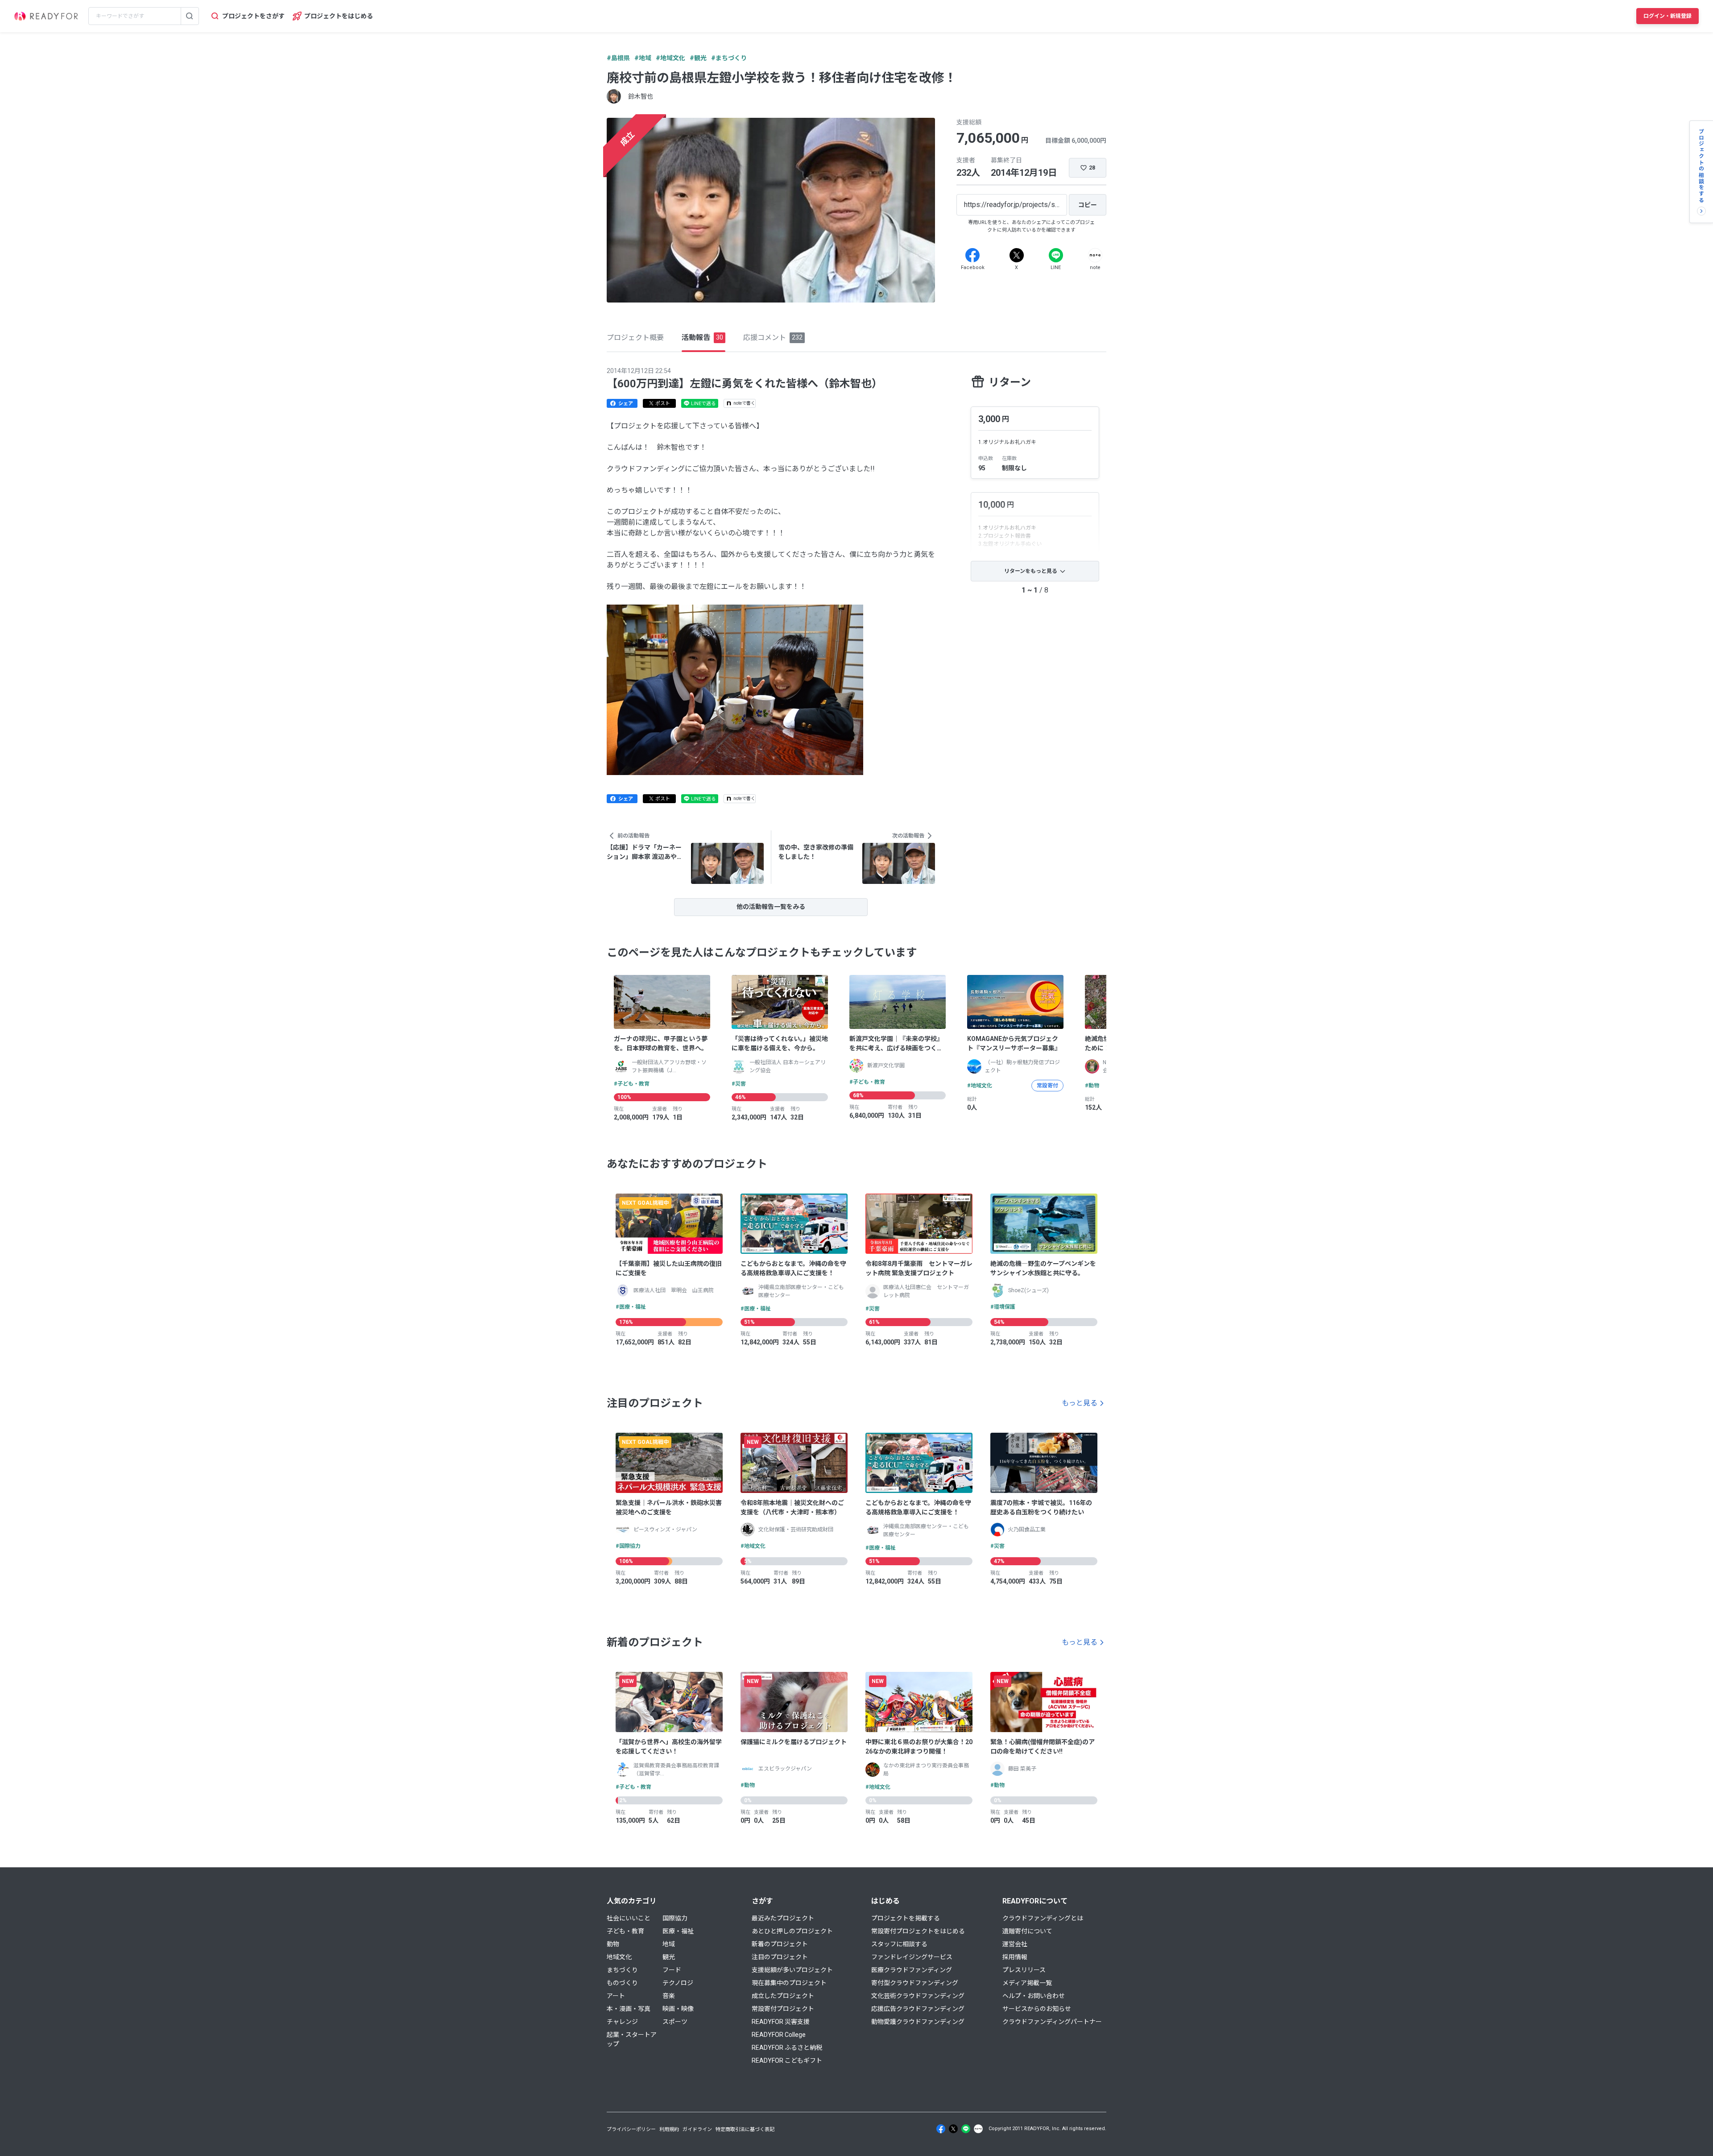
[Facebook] (972, 255)
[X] (1017, 255)
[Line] (1056, 255)
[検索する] (190, 16)
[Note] (1095, 255)
